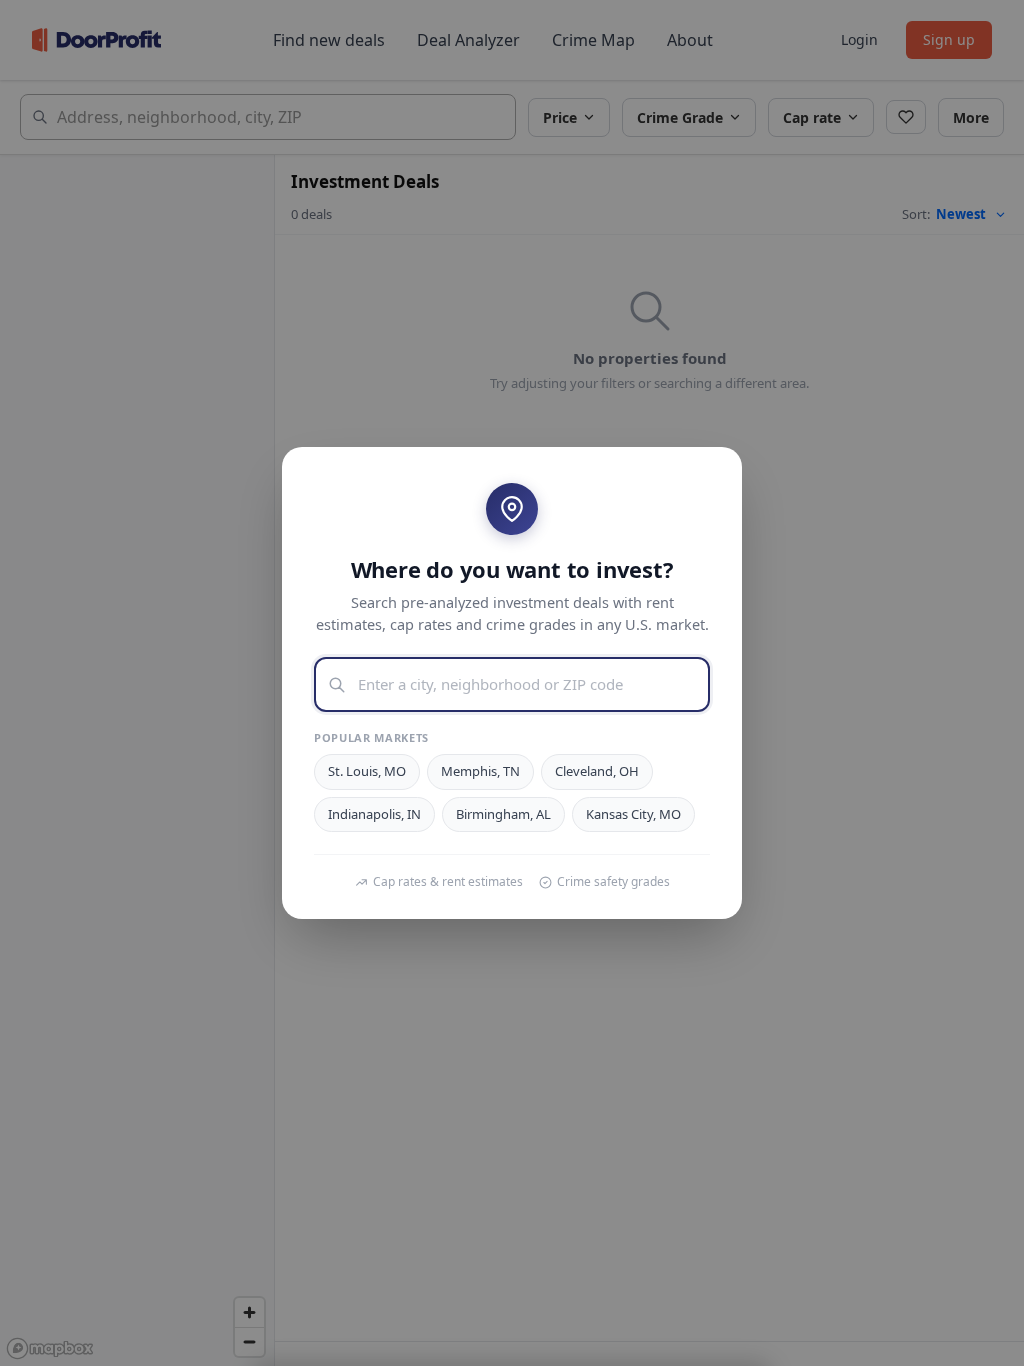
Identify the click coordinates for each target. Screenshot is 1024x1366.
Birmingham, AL (503, 814)
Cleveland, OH (597, 771)
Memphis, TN (480, 771)
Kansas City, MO (633, 814)
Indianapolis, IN (374, 814)
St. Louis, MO (367, 771)
